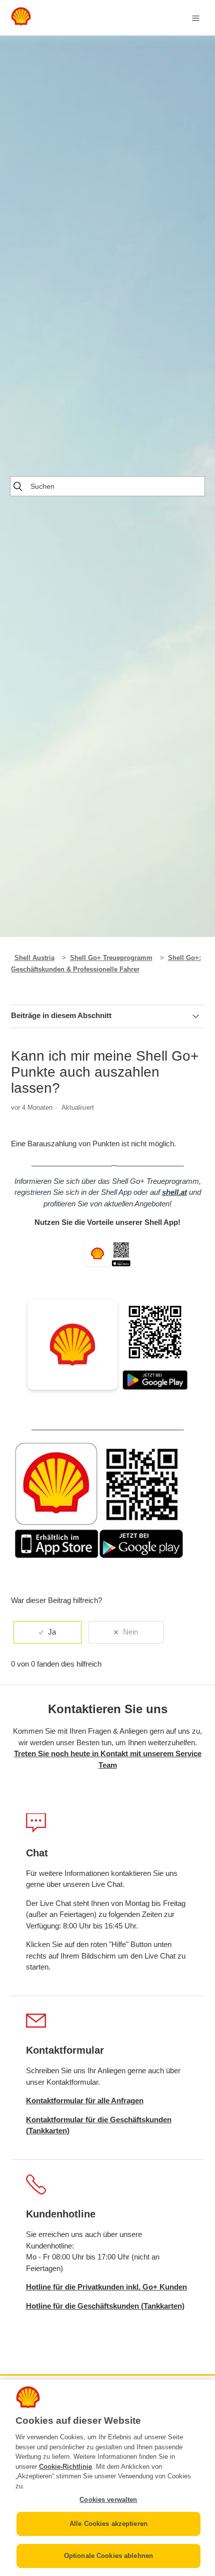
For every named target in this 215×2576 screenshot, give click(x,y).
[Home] (21, 23)
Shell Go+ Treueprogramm (111, 958)
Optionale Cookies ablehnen (108, 2556)
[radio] (47, 1632)
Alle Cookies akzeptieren (108, 2524)
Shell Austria (34, 958)
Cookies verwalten (108, 2500)
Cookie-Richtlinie (65, 2467)
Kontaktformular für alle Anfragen (85, 2101)
